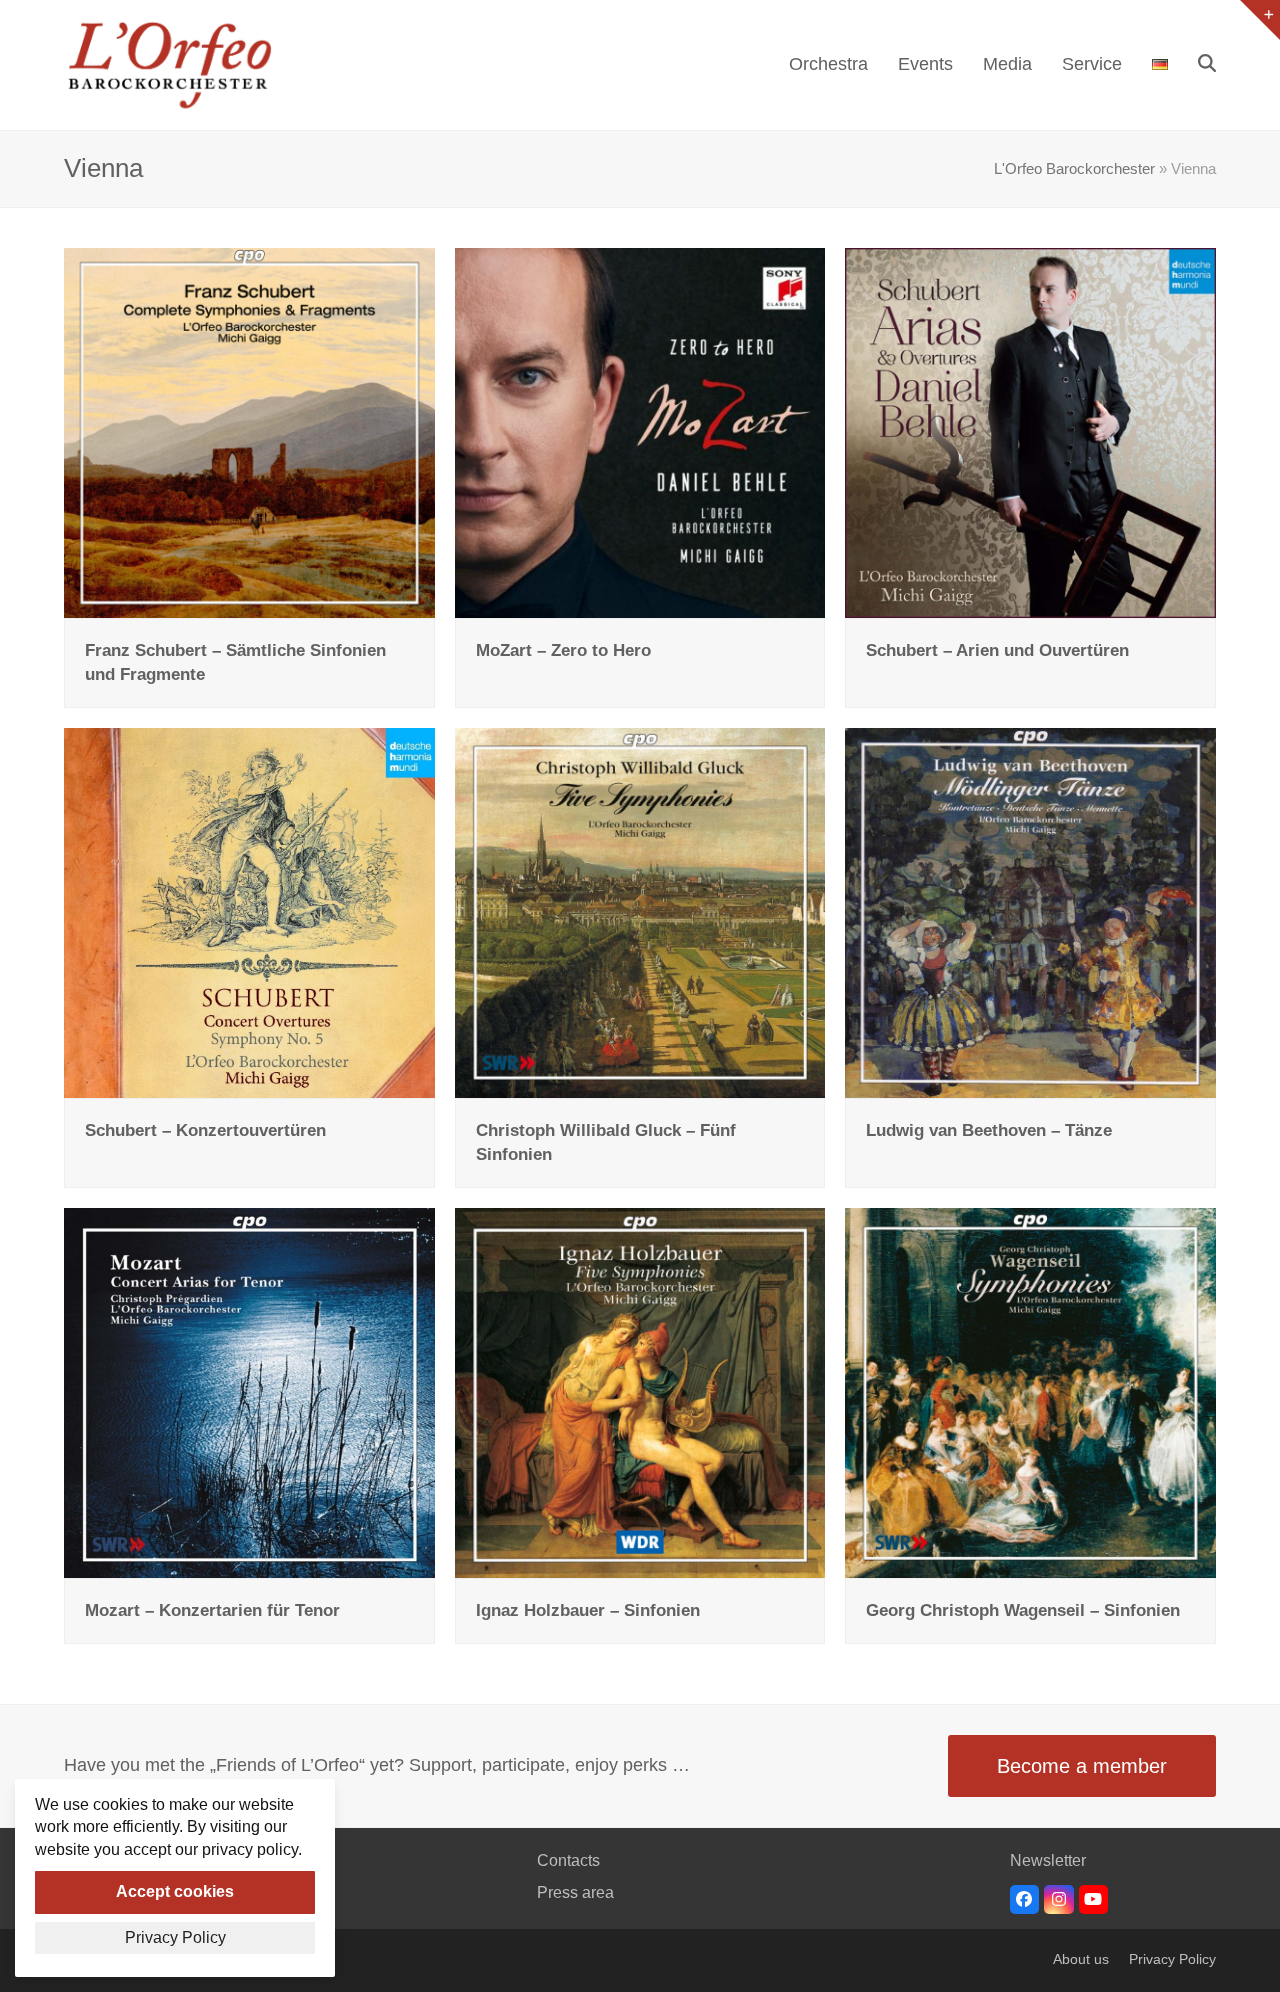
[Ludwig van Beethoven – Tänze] (1030, 911)
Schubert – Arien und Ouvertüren (997, 650)
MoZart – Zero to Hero (563, 650)
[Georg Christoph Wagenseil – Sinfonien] (1030, 1391)
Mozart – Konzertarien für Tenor (212, 1610)
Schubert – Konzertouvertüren (205, 1130)
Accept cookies (175, 1891)
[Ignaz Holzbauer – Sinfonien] (640, 1391)
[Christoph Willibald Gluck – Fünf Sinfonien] (640, 911)
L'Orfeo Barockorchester (1074, 169)
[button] (1207, 65)
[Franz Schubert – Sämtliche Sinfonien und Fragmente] (249, 431)
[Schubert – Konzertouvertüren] (249, 911)
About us (1081, 1959)
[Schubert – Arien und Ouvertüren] (1030, 431)
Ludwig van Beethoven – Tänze (989, 1130)
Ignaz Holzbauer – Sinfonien (588, 1610)
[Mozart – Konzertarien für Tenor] (249, 1391)
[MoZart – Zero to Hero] (640, 431)
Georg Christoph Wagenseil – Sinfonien (1023, 1610)
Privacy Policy (1172, 1959)
